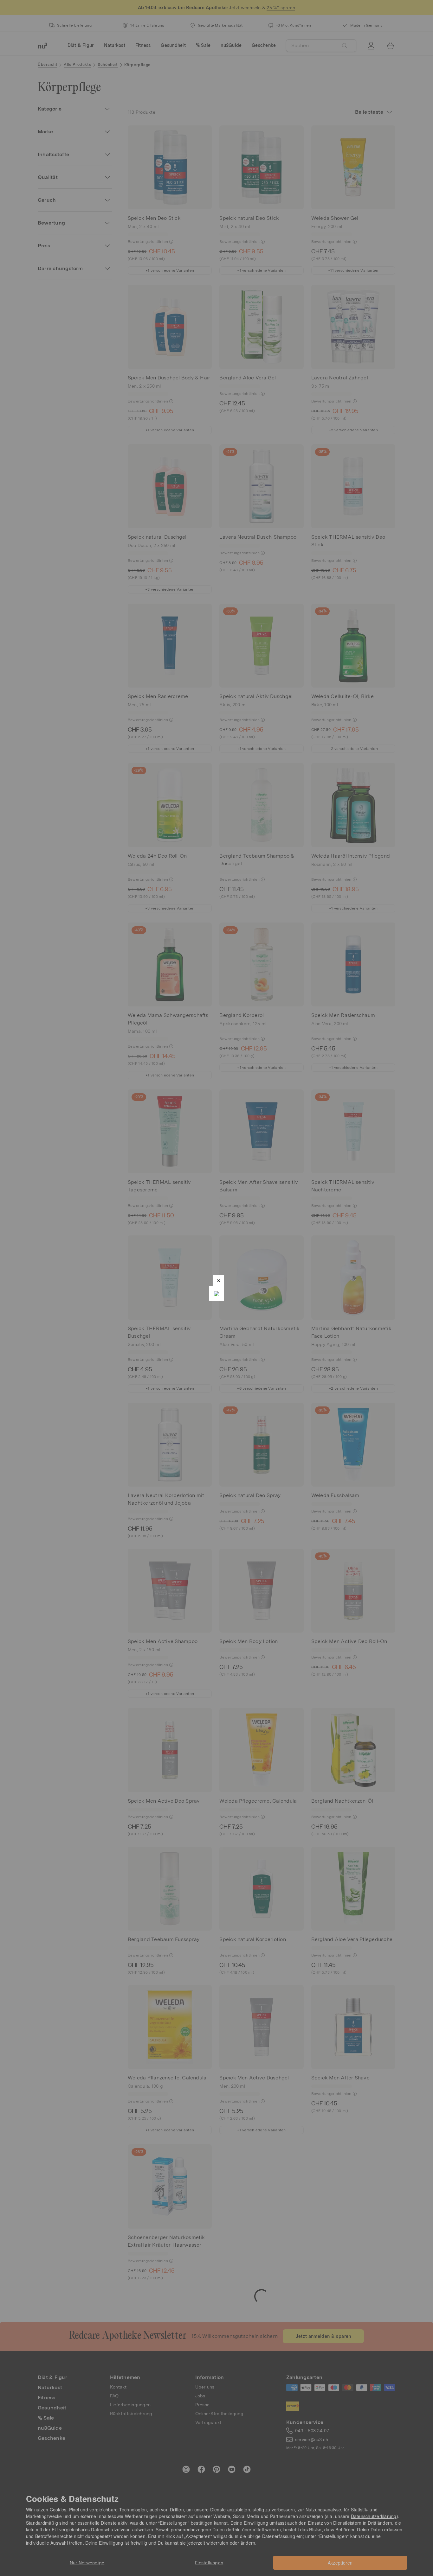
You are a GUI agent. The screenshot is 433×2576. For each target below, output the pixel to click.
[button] (219, 1281)
